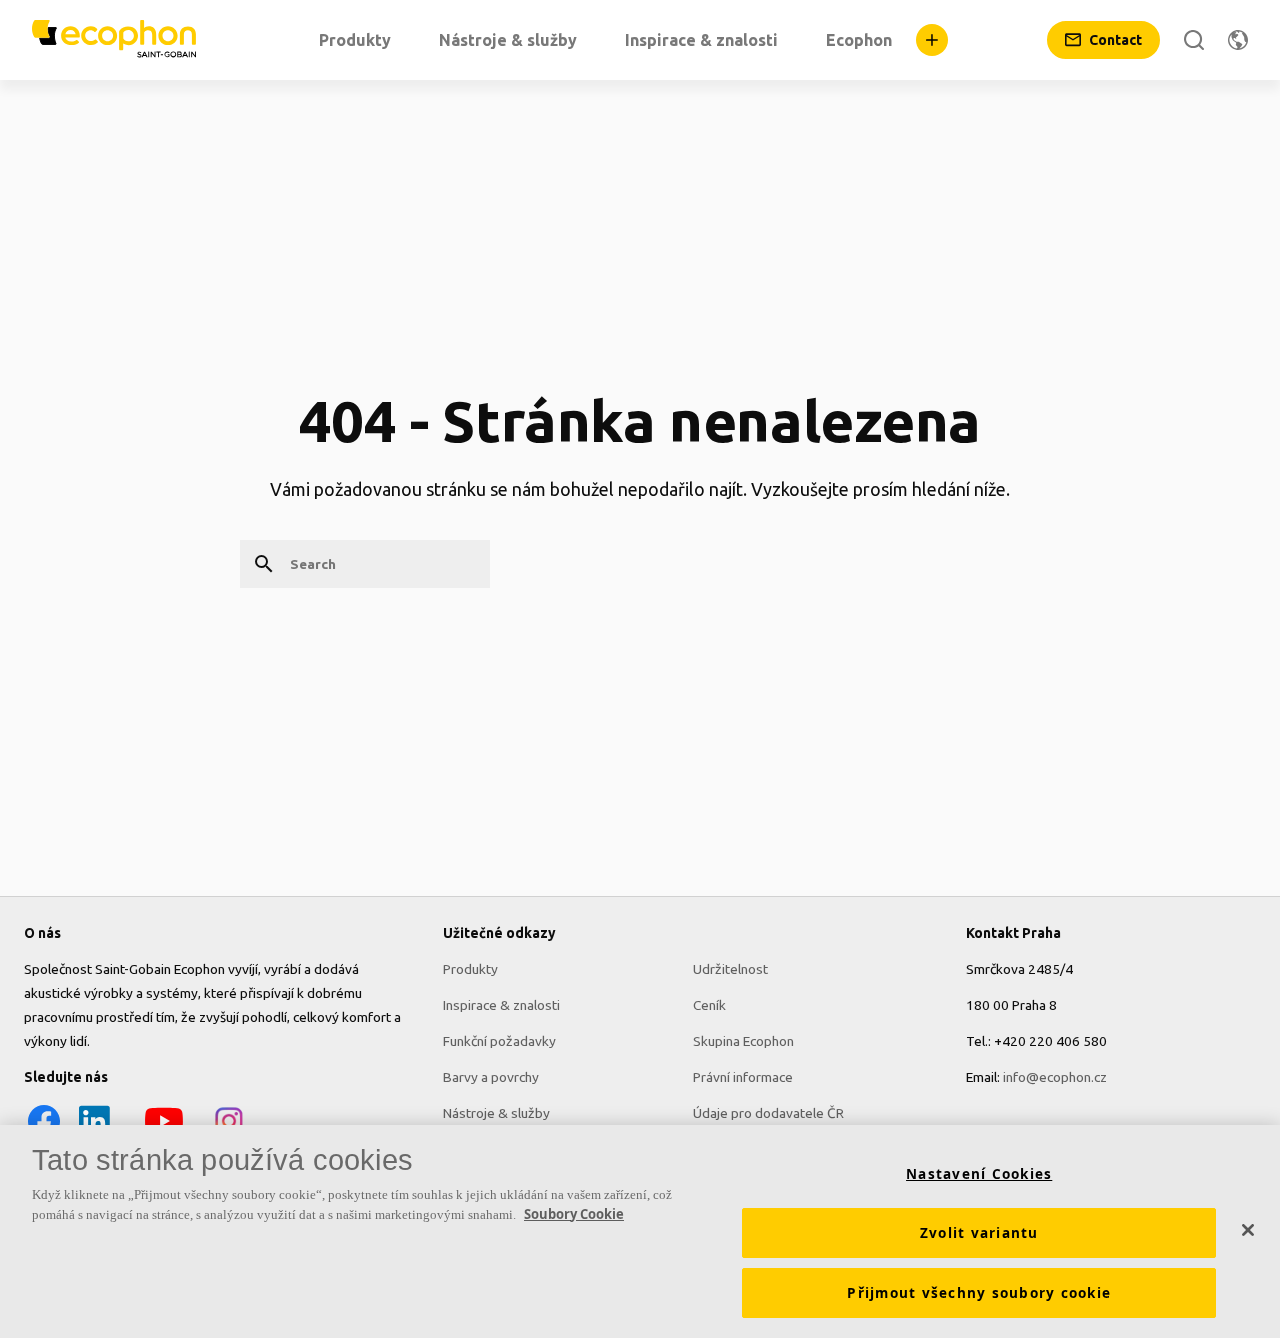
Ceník (709, 1005)
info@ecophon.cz (1055, 1077)
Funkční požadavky (499, 1041)
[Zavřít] (1248, 1230)
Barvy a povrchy (491, 1077)
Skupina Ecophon (743, 1041)
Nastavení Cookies (979, 1174)
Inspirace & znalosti (501, 1005)
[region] (640, 1231)
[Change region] (1238, 40)
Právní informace (743, 1077)
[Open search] (1194, 40)
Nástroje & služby (496, 1113)
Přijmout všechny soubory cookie (979, 1293)
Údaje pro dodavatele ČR (768, 1113)
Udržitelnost (730, 969)
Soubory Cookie (574, 1214)
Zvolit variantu (979, 1233)
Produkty (470, 969)
